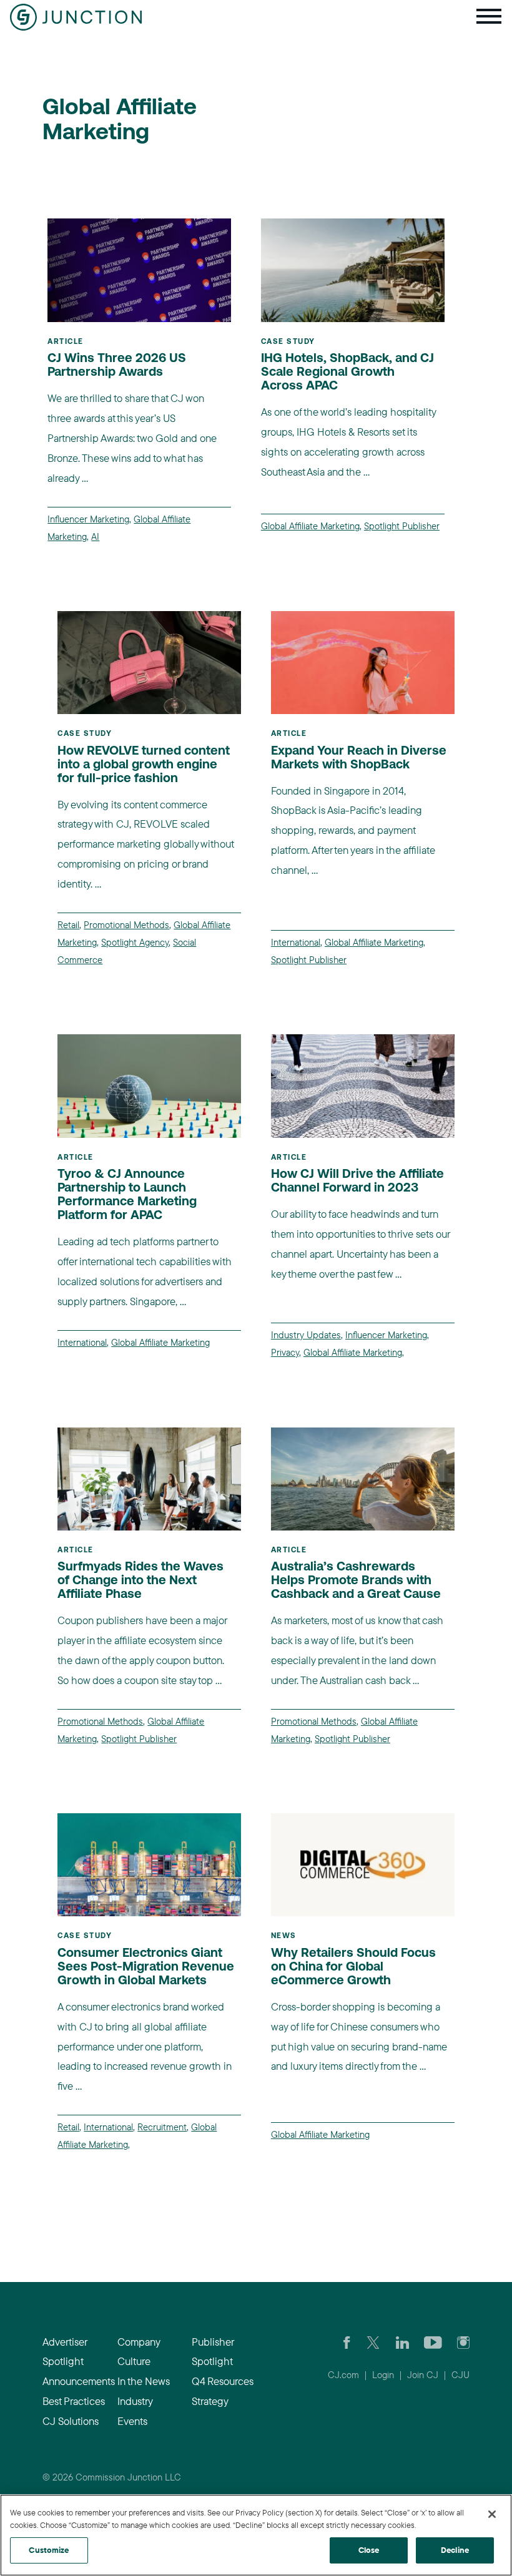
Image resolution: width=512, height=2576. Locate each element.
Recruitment (162, 2127)
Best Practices (74, 2401)
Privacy (285, 1352)
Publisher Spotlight (213, 2352)
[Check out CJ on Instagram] (463, 2342)
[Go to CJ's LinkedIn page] (402, 2342)
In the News (144, 2381)
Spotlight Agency (135, 942)
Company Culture (139, 2352)
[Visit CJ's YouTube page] (433, 2342)
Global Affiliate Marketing (310, 526)
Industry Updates (306, 1335)
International (296, 942)
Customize (49, 2550)
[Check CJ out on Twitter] (373, 2342)
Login (383, 2375)
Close (369, 2550)
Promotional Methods (126, 925)
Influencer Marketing (88, 519)
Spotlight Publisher (402, 526)
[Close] (492, 2514)
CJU (460, 2375)
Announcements (75, 2381)
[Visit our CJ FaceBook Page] (347, 2342)
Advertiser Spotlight (65, 2352)
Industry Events (135, 2411)
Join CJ (423, 2375)
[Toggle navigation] (489, 17)
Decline (455, 2550)
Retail (68, 925)
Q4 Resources (223, 2381)
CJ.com (343, 2375)
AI (95, 536)
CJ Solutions (71, 2421)
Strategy (210, 2401)
